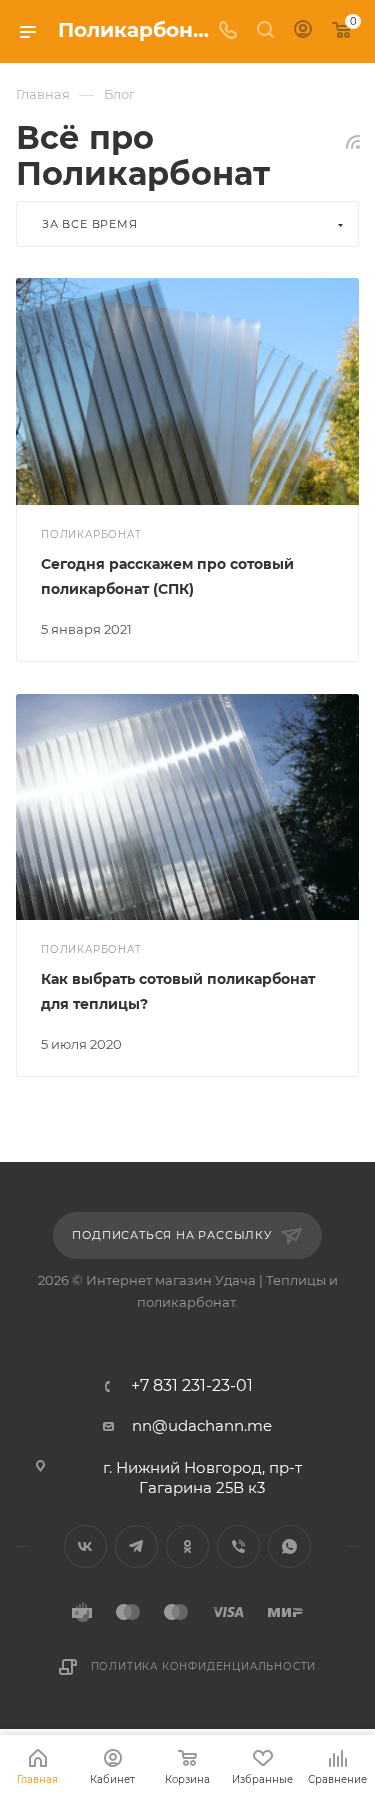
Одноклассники (187, 1546)
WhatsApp (289, 1546)
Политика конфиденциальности (204, 1666)
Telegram (136, 1546)
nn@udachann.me (202, 1425)
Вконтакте (85, 1546)
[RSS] (353, 141)
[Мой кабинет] (303, 31)
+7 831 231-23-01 (192, 1386)
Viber (238, 1546)
